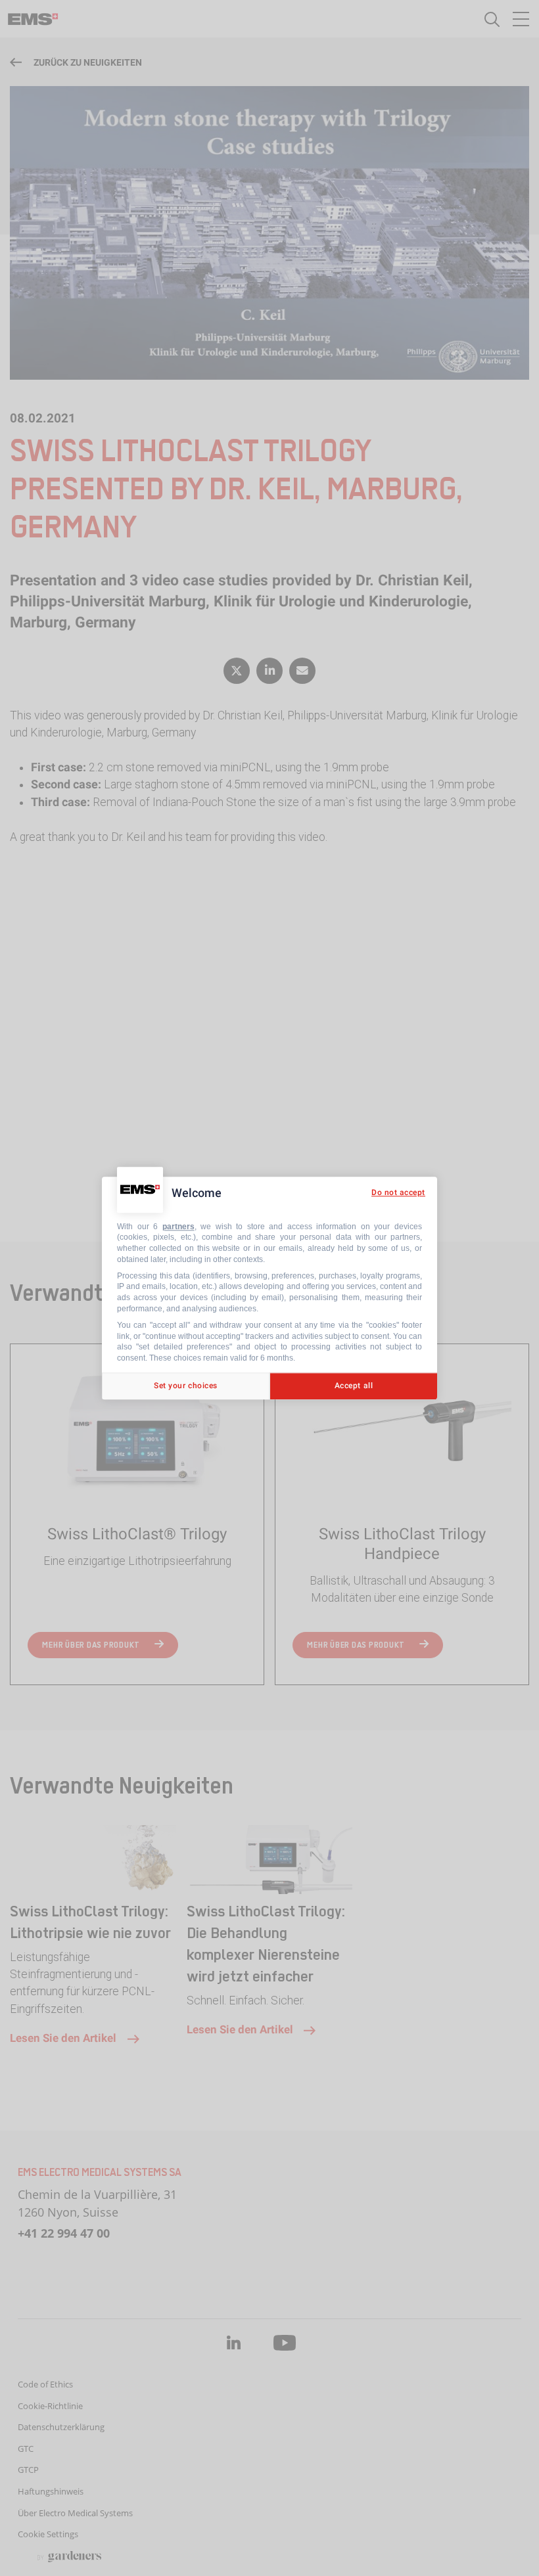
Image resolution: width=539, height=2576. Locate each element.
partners (178, 1227)
